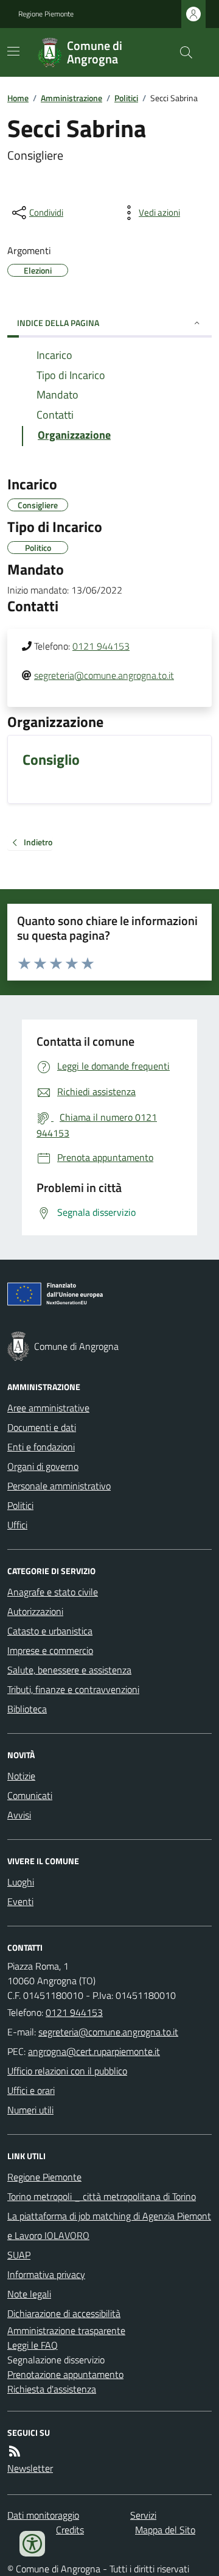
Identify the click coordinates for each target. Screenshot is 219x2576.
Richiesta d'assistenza (52, 2389)
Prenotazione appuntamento (65, 2374)
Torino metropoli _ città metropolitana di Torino (102, 2196)
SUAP (19, 2255)
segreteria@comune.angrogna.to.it (104, 675)
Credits (70, 2530)
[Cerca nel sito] (181, 52)
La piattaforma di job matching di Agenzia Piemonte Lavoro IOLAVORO (109, 2226)
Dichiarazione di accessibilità (64, 2313)
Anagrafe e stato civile (53, 1592)
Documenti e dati (42, 1427)
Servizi (143, 2515)
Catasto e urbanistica (50, 1631)
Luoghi (21, 1882)
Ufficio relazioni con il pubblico (67, 2071)
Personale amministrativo (59, 1486)
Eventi (20, 1901)
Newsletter (30, 2468)
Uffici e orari (31, 2090)
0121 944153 (101, 646)
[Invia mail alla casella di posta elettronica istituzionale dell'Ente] (108, 2032)
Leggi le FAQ (33, 2345)
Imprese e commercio (50, 1650)
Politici (126, 98)
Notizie (21, 1776)
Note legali (29, 2294)
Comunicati (30, 1795)
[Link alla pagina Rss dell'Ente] (15, 2451)
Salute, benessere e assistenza (69, 1670)
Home (18, 98)
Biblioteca (27, 1709)
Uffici (17, 1525)
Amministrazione (71, 98)
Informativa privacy (46, 2274)
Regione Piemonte (46, 14)
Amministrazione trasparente (66, 2330)
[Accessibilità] (32, 2544)
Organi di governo (43, 1466)
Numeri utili (30, 2110)
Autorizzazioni (35, 1611)
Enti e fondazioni (41, 1447)
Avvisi (19, 1815)
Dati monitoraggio (43, 2515)
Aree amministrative (48, 1408)
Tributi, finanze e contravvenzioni (73, 1689)
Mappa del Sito (165, 2530)
